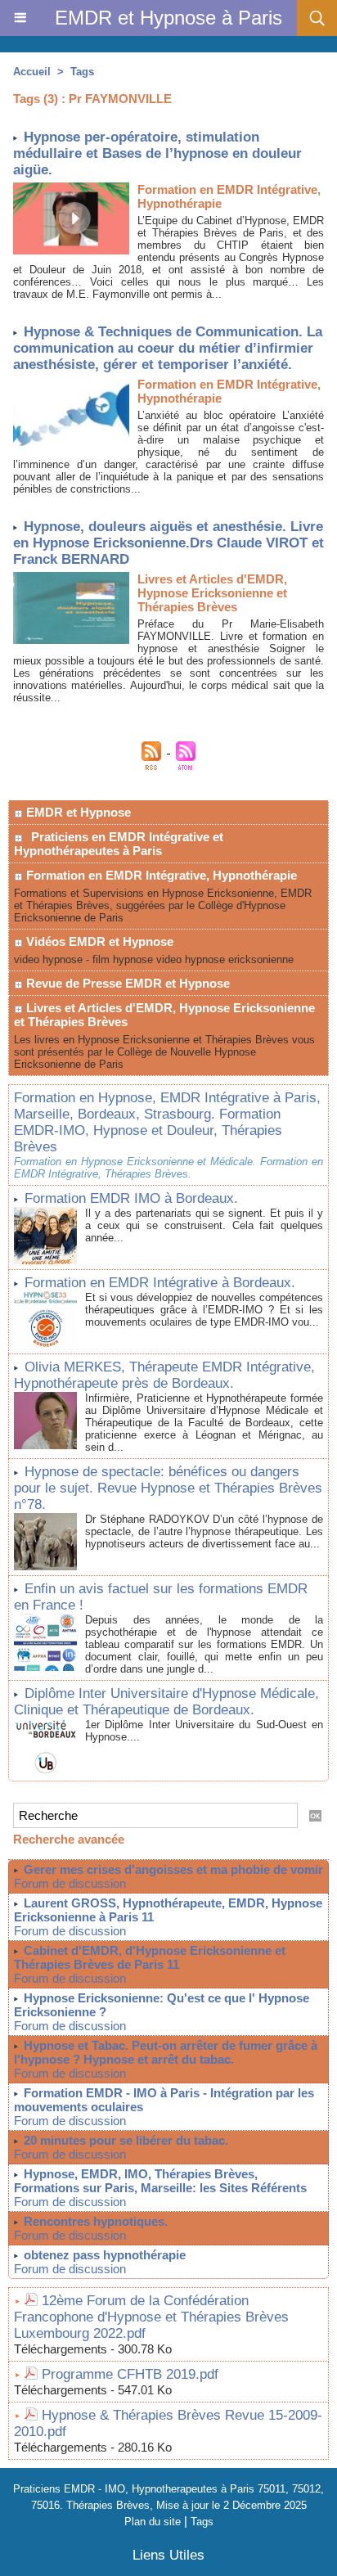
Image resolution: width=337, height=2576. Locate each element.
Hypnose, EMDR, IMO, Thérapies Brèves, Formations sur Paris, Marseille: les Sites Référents (160, 2181)
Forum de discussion (70, 1883)
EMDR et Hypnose (77, 812)
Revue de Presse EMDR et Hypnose (126, 983)
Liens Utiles (168, 2555)
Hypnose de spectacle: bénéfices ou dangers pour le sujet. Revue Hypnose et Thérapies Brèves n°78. (168, 1488)
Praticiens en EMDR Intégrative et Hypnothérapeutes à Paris (119, 844)
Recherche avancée (69, 1839)
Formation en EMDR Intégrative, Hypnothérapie (160, 875)
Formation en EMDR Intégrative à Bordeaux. (160, 1283)
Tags (82, 72)
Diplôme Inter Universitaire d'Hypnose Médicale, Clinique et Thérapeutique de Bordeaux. (166, 1702)
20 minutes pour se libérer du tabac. (126, 2140)
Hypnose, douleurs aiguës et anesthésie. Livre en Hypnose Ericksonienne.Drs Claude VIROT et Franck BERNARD (168, 543)
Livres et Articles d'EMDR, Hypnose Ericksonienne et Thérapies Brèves (164, 1015)
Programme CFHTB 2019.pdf (130, 2374)
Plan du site (153, 2522)
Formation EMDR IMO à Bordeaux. (131, 1198)
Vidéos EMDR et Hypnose (98, 941)
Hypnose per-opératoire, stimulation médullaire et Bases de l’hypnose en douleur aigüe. (157, 153)
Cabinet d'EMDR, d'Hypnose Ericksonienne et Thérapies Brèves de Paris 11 (150, 1957)
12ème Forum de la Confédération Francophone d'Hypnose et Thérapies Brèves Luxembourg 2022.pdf (151, 2317)
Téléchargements (61, 2349)
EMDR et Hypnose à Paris (168, 18)
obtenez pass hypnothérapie (105, 2255)
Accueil (32, 72)
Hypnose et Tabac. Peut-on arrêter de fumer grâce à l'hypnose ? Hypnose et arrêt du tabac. (166, 2052)
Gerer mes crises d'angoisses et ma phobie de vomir (173, 1869)
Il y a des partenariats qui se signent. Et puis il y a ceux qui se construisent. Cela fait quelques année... (204, 1225)
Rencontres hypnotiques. (96, 2221)
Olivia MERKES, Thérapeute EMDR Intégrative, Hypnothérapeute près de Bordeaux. (164, 1375)
